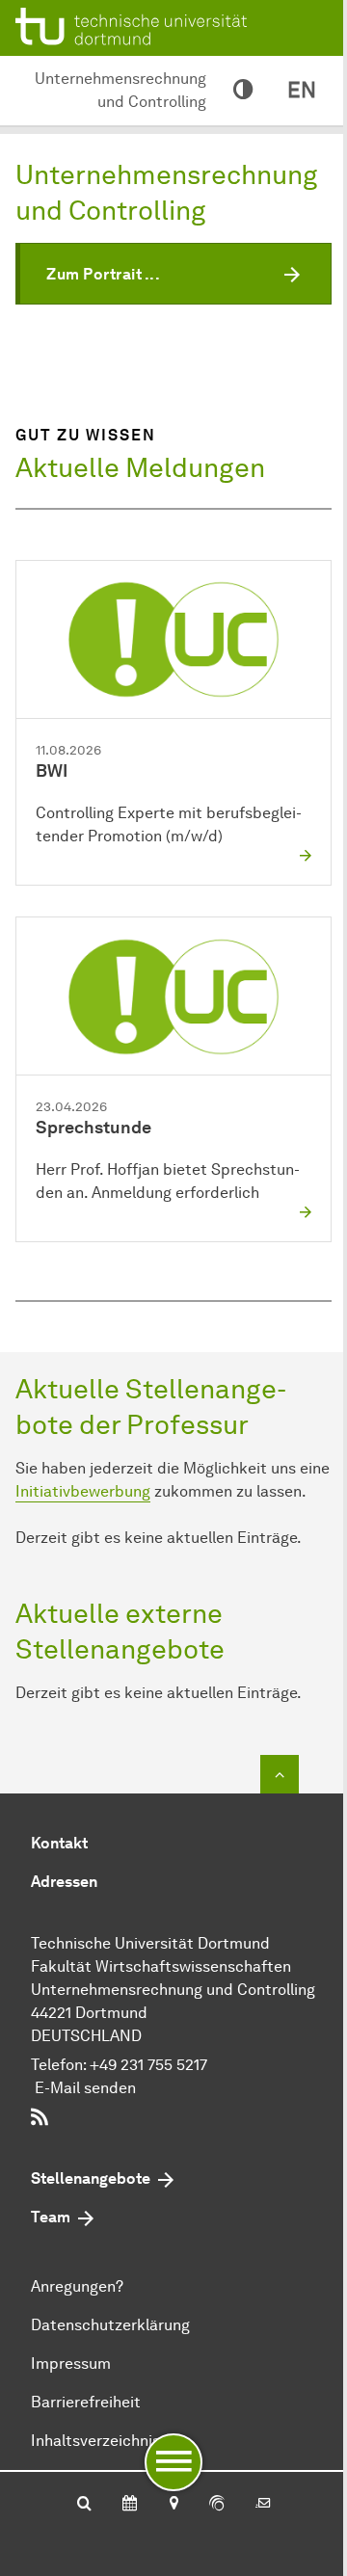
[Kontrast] (243, 91)
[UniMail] (263, 2505)
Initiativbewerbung (83, 1491)
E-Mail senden (85, 2088)
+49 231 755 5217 (148, 2065)
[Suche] (84, 2505)
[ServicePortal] (217, 2505)
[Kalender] (130, 2505)
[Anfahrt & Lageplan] (173, 2505)
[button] (173, 274)
